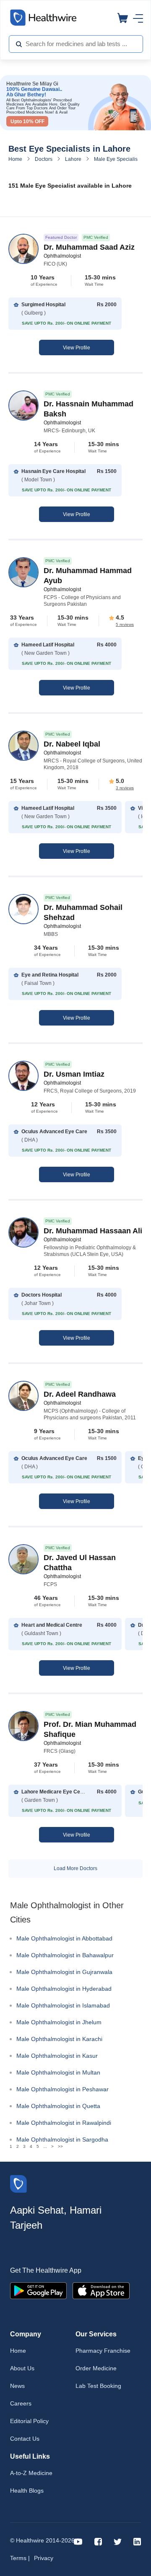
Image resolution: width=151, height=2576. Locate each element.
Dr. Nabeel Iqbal (72, 744)
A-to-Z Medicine (31, 2473)
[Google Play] (38, 2290)
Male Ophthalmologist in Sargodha (62, 2139)
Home (15, 159)
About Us (22, 2368)
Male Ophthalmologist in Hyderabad (64, 1989)
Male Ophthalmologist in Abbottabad (64, 1938)
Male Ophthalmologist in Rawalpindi (64, 2123)
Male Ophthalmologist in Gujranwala (64, 1972)
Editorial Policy (29, 2421)
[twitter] (118, 2541)
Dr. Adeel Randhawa (80, 1394)
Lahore (73, 159)
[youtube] (78, 2541)
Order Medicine (96, 2368)
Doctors (44, 159)
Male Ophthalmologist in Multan (58, 2072)
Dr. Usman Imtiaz (74, 1074)
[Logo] (18, 2183)
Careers (21, 2403)
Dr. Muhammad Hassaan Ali (93, 1231)
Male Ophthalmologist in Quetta (58, 2106)
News (17, 2386)
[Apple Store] (101, 2290)
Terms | (20, 2558)
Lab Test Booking (98, 2386)
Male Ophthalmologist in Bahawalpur (65, 1955)
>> (60, 2146)
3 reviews (125, 788)
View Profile (77, 348)
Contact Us (25, 2439)
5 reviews (125, 624)
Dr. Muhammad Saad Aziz (89, 247)
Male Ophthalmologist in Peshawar (62, 2089)
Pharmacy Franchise (103, 2351)
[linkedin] (137, 2541)
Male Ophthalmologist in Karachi (59, 2039)
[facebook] (98, 2541)
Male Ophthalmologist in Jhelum (59, 2022)
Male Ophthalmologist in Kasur (57, 2056)
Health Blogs (27, 2491)
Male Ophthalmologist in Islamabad (63, 2005)
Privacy (44, 2558)
